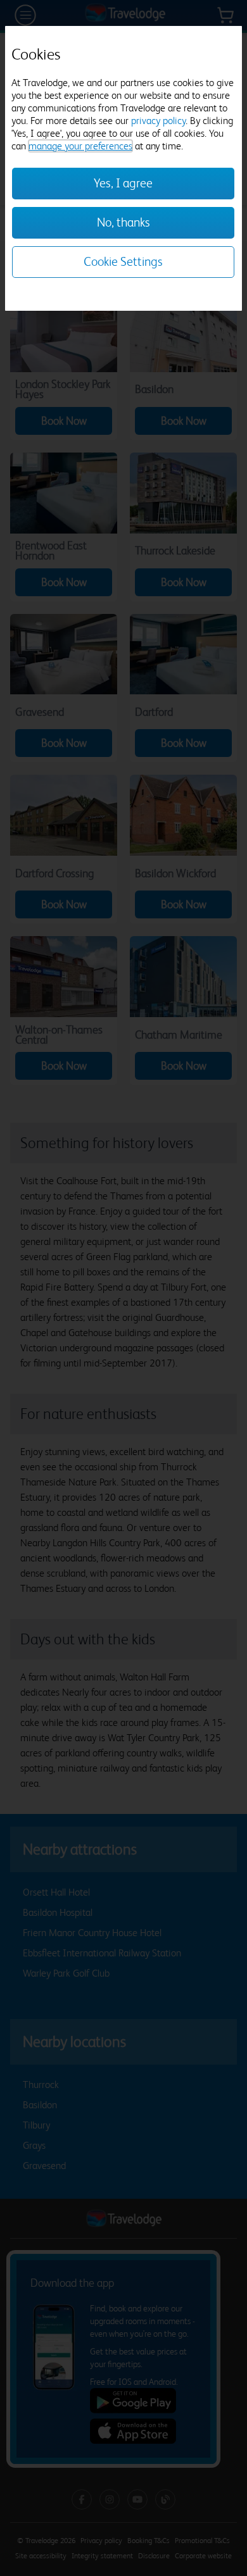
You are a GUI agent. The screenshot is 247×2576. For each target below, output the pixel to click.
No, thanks (123, 222)
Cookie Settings (123, 262)
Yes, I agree (123, 183)
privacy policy (158, 121)
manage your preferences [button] (80, 146)
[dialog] (123, 168)
